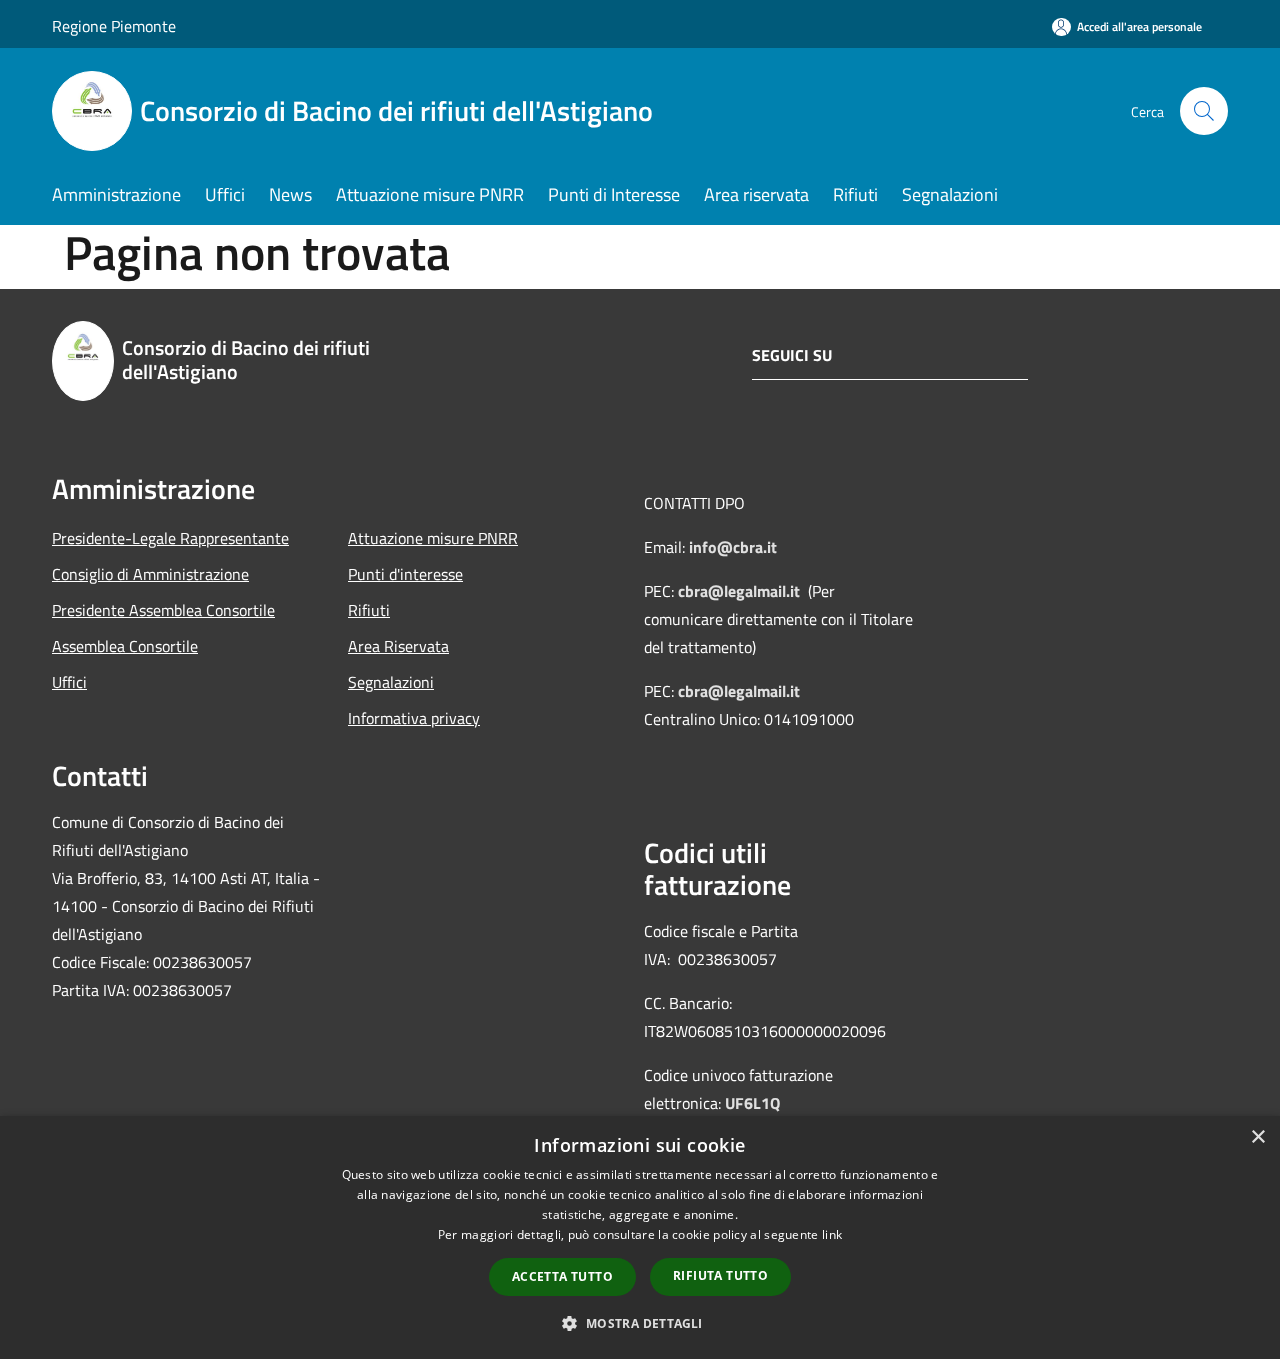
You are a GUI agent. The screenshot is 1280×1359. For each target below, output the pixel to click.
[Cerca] (1204, 111)
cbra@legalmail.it (739, 591)
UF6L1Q (752, 1103)
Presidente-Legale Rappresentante (170, 538)
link (832, 1234)
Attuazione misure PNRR (433, 538)
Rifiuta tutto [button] (720, 1275)
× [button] (1257, 1137)
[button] (639, 1323)
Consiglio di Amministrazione (150, 574)
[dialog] (640, 1237)
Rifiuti (369, 610)
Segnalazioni (391, 682)
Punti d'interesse (405, 574)
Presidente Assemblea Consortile (163, 610)
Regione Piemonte (114, 26)
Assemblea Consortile (125, 646)
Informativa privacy (414, 718)
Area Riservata (398, 646)
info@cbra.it (733, 547)
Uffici (69, 682)
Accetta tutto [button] (562, 1276)
